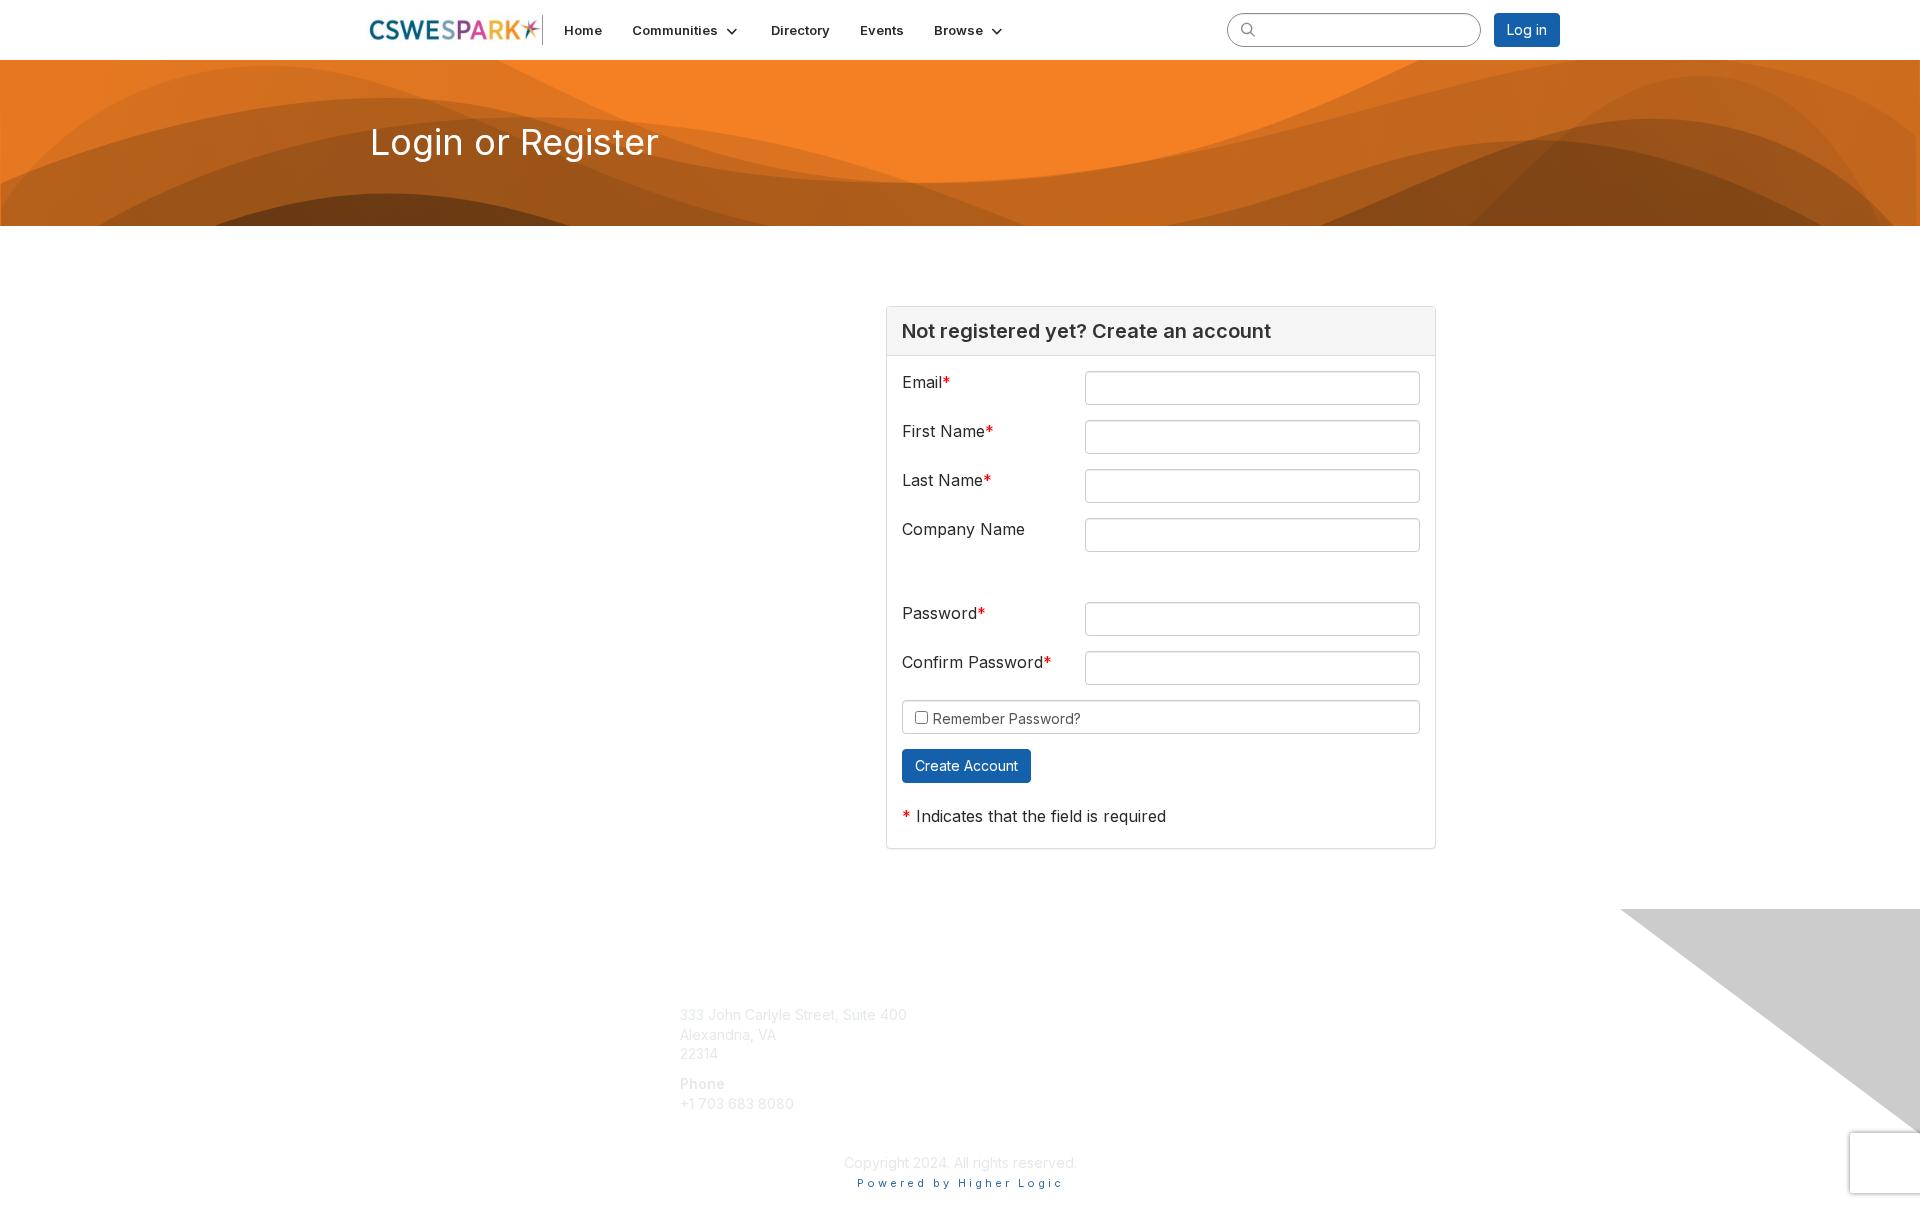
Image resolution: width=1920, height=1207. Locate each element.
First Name (943, 431)
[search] (1248, 29)
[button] (686, 30)
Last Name (942, 480)
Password (939, 613)
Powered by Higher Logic (960, 1183)
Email (922, 382)
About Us (1287, 1014)
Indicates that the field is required (1041, 816)
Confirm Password (972, 662)
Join (982, 1014)
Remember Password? (1007, 718)
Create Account (731, 1132)
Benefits (995, 1034)
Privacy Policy (1303, 1034)
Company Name (963, 529)
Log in (1527, 29)
